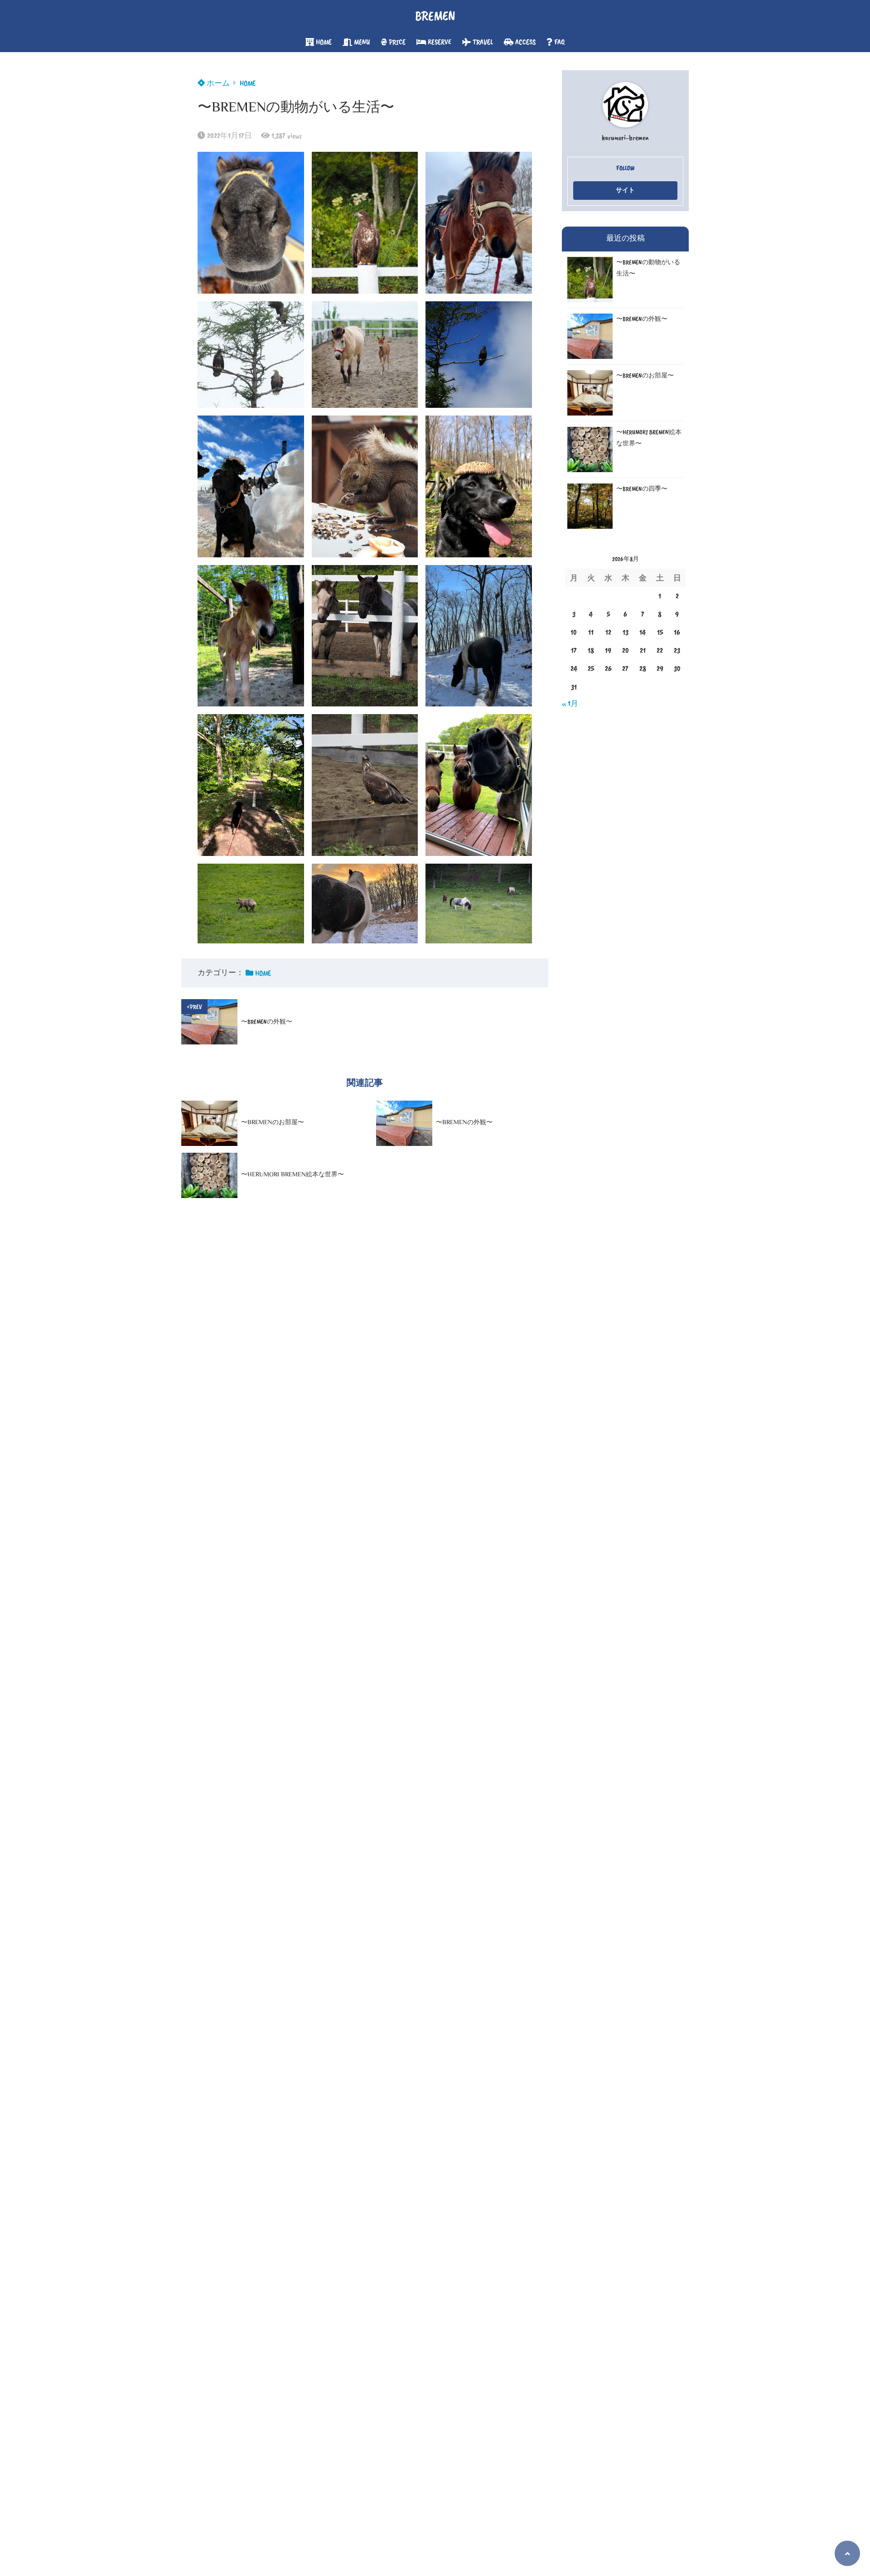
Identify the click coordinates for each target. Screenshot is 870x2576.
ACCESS (525, 42)
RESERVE (440, 42)
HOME (324, 42)
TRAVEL (483, 42)
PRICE (397, 42)
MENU (362, 42)
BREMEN (435, 16)
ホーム (217, 83)
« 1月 (570, 703)
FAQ (559, 42)
